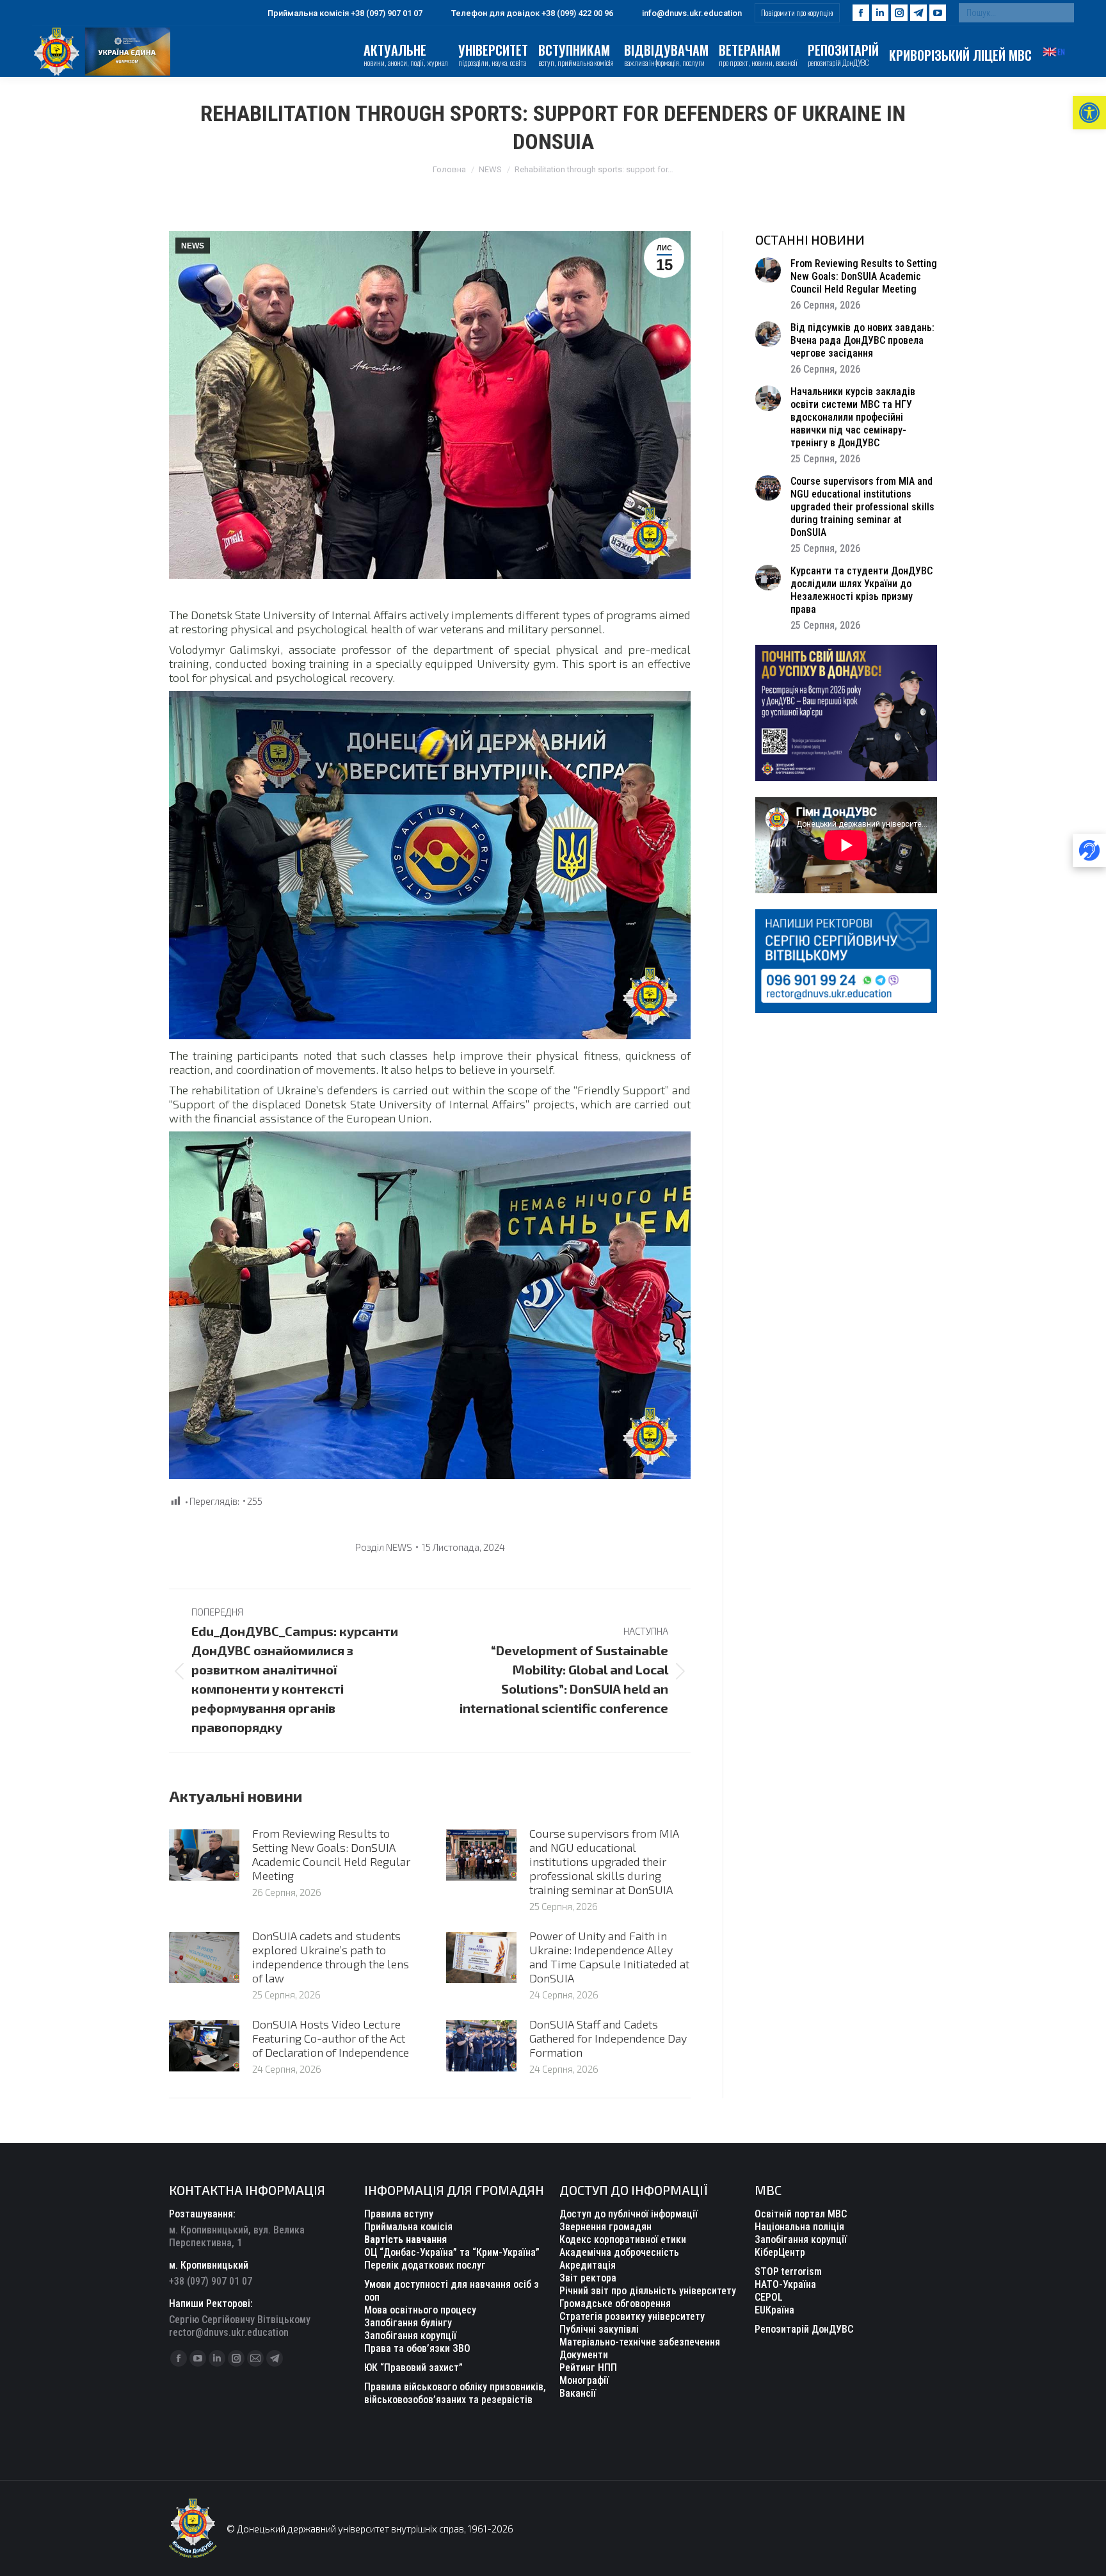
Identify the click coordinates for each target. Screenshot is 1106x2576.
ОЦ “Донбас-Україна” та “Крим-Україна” (452, 2252)
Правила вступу (399, 2214)
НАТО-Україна (785, 2284)
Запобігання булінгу (408, 2323)
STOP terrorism (788, 2272)
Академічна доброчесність (619, 2252)
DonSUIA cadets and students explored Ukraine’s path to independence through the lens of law (331, 1957)
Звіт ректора (588, 2278)
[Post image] (204, 1855)
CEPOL (769, 2297)
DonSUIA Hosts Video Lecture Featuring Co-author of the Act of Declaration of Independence (331, 2038)
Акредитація (588, 2265)
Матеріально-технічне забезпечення (640, 2342)
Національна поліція (799, 2227)
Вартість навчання (405, 2240)
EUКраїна (774, 2310)
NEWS (193, 246)
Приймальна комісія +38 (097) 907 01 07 (345, 13)
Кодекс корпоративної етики (623, 2240)
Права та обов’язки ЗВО (417, 2348)
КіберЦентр (780, 2252)
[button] (1089, 113)
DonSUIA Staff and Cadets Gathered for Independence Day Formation (608, 2038)
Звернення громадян (605, 2227)
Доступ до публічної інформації (629, 2214)
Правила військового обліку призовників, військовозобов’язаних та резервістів (455, 2393)
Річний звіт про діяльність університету (648, 2291)
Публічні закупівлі (599, 2329)
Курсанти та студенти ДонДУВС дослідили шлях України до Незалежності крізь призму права (862, 590)
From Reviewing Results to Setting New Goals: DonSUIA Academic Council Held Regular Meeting (331, 1854)
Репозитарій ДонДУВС (804, 2329)
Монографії (584, 2380)
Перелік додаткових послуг (425, 2265)
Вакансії (578, 2393)
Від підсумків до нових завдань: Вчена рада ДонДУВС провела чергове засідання (862, 340)
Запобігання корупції (410, 2336)
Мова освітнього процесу (420, 2310)
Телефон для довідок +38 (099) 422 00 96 (532, 13)
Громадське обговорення (615, 2304)
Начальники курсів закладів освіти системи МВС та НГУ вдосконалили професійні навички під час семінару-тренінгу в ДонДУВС (853, 417)
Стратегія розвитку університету (632, 2316)
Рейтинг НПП (588, 2368)
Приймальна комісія (408, 2227)
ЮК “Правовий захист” (413, 2368)
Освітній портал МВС (801, 2214)
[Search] (1061, 13)
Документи (584, 2355)
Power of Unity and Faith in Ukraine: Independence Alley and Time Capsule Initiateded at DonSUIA (609, 1957)
